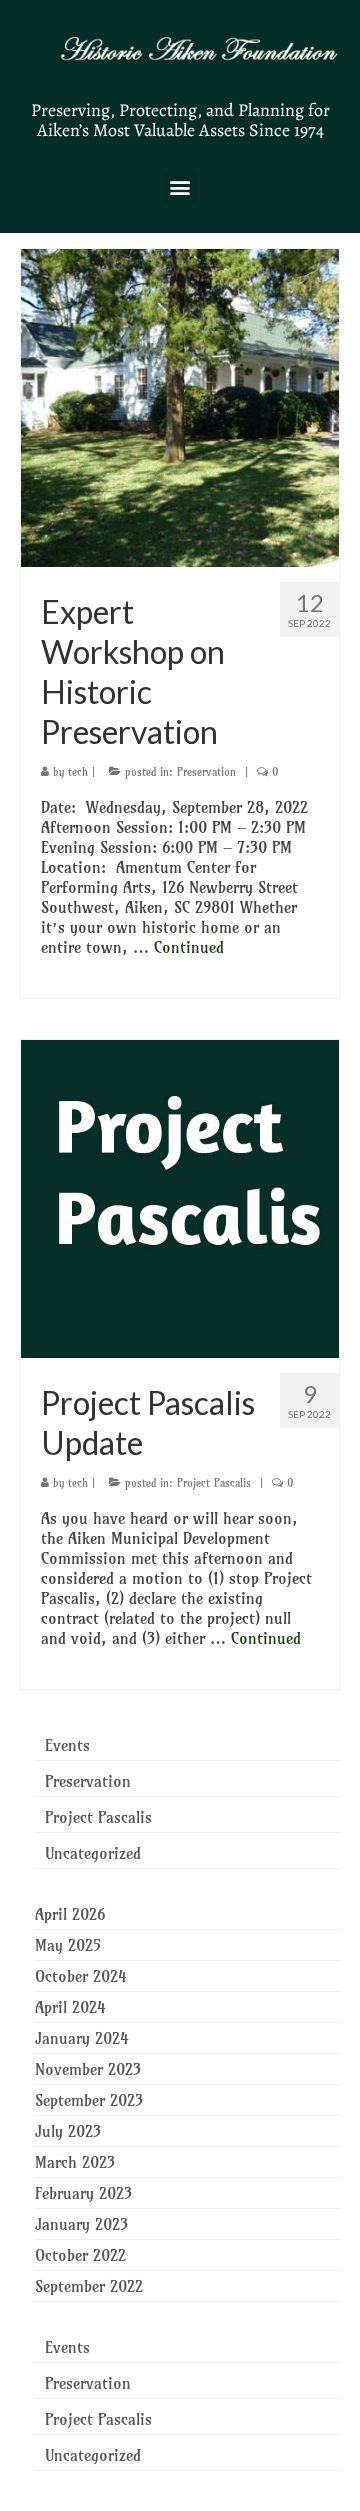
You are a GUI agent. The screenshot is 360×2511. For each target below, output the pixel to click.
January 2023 (81, 2224)
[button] (180, 186)
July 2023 (68, 2131)
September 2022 (89, 2286)
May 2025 (68, 1945)
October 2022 (80, 2255)
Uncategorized (93, 1853)
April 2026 (70, 1914)
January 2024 (82, 2038)
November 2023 (88, 2069)
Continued (189, 947)
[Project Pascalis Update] (180, 1197)
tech (78, 772)
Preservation (206, 772)
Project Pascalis (214, 1483)
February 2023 (83, 2193)
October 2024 (81, 1976)
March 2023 (75, 2162)
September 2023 (89, 2100)
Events (67, 1745)
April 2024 (70, 2007)
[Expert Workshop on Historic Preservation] (180, 406)
